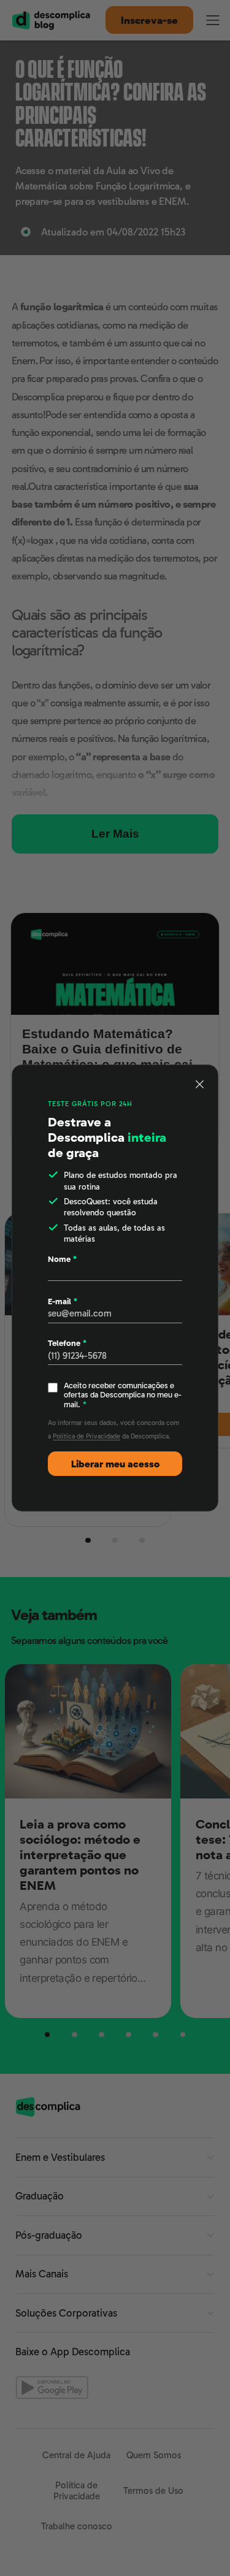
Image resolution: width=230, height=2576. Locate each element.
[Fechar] (200, 1084)
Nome (62, 1259)
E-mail (63, 1301)
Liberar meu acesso (115, 1464)
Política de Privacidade (86, 1436)
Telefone (67, 1343)
